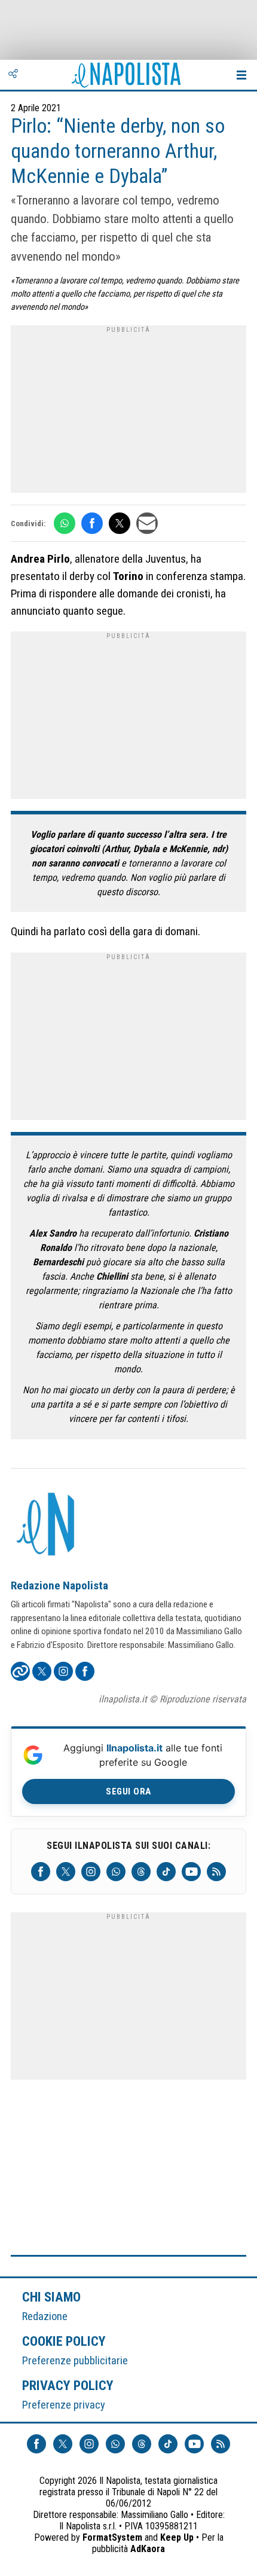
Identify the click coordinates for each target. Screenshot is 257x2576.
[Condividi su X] (120, 523)
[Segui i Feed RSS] (216, 1872)
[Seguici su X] (66, 1872)
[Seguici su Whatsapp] (116, 1872)
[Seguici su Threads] (141, 1872)
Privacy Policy (68, 2385)
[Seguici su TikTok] (166, 1872)
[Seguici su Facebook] (41, 1872)
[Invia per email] (147, 523)
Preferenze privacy (64, 2405)
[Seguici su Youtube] (191, 1872)
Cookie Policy (64, 2341)
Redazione (45, 2316)
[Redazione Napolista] (47, 1525)
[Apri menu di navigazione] (241, 75)
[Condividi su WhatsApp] (65, 523)
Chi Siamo (51, 2297)
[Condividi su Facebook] (92, 523)
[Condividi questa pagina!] (13, 75)
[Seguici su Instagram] (91, 1872)
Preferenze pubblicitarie (75, 2360)
